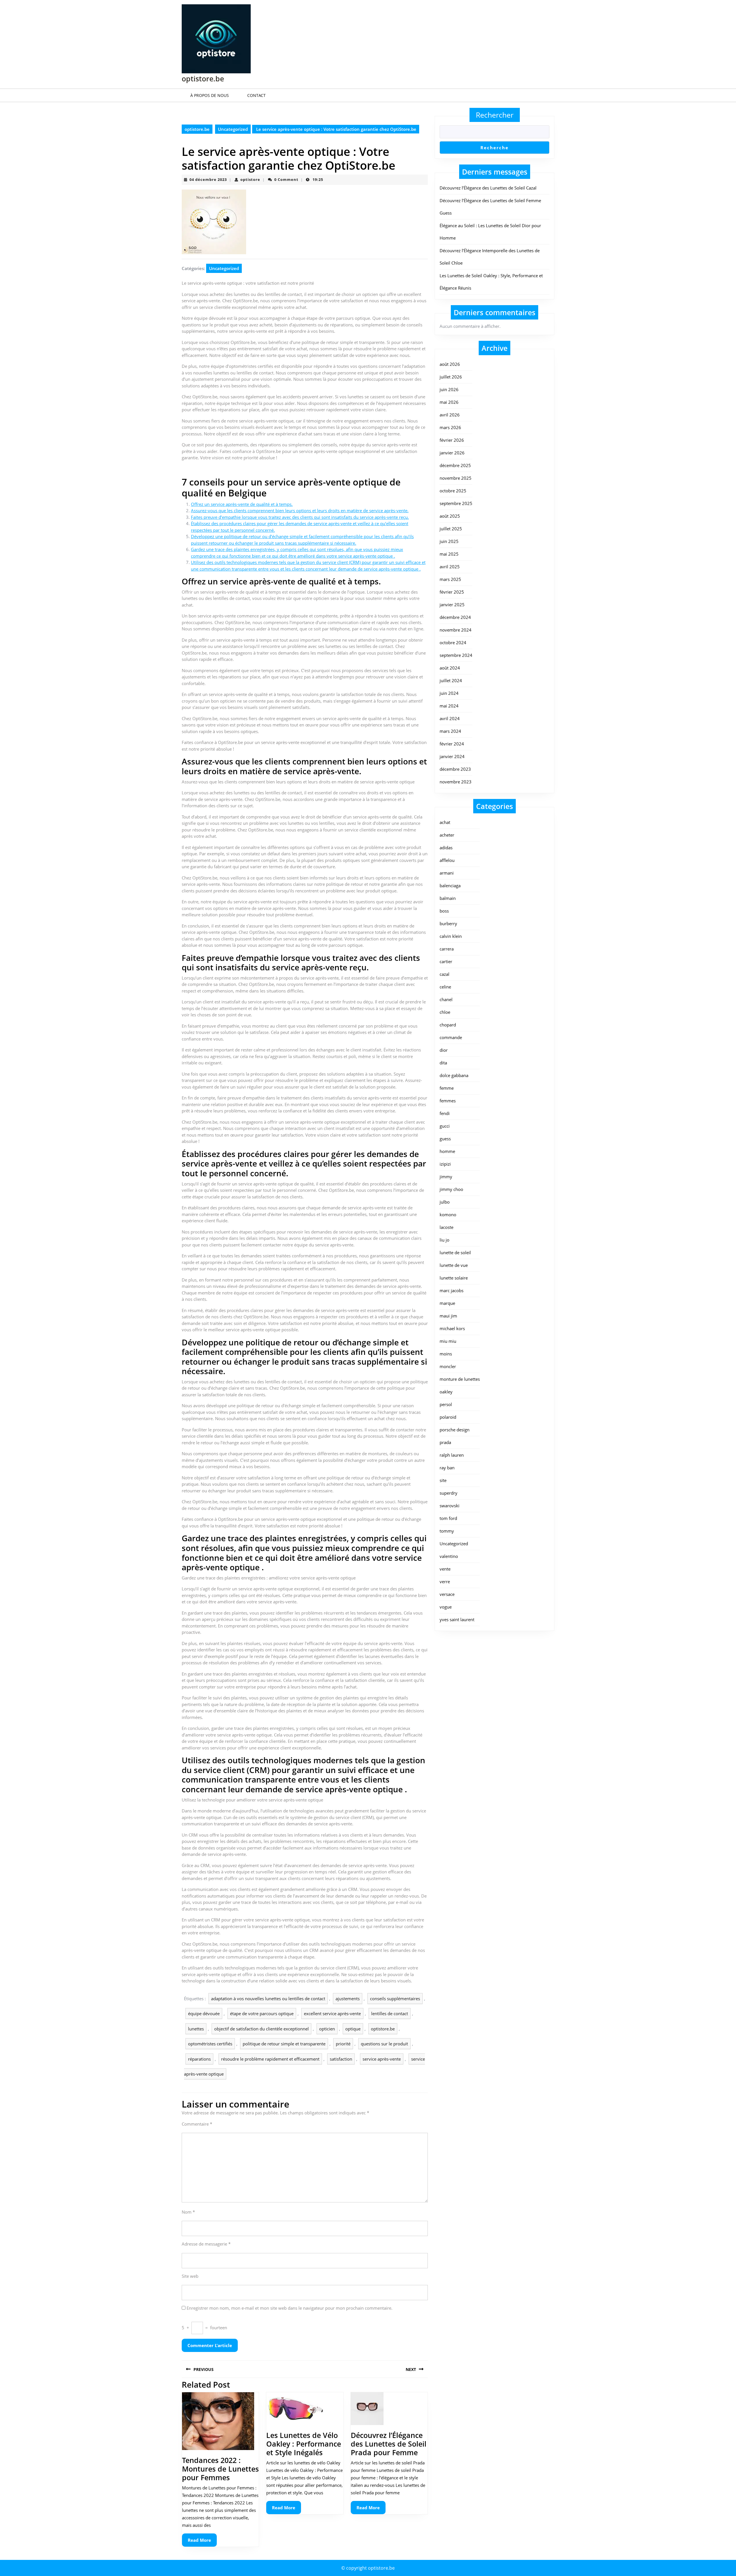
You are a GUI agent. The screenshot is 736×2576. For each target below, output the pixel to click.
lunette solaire (454, 1278)
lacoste (446, 1227)
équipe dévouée (204, 2013)
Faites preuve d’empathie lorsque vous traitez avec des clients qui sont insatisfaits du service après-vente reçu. (300, 517)
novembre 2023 (456, 782)
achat (445, 822)
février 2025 (452, 592)
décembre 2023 (455, 769)
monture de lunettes (460, 1379)
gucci (445, 1126)
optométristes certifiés (210, 2044)
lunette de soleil (455, 1252)
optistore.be (203, 79)
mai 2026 (449, 402)
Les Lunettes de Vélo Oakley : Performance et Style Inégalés (304, 2444)
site (443, 1480)
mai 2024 (449, 706)
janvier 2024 (452, 756)
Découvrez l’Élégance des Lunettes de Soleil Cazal (488, 188)
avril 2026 (450, 415)
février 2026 (452, 440)
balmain (448, 898)
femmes (448, 1101)
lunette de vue (454, 1265)
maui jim (448, 1316)
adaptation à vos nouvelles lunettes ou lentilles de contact (268, 1999)
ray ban (447, 1468)
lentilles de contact (390, 2013)
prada (445, 1442)
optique (353, 2029)
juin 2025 (449, 541)
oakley (446, 1392)
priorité (343, 2044)
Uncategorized (233, 129)
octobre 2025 (453, 491)
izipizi (445, 1164)
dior (444, 1050)
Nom (188, 2212)
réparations (199, 2059)
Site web (190, 2276)
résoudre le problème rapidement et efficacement (270, 2059)
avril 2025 (450, 567)
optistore (250, 179)
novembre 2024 (456, 630)
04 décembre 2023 (208, 179)
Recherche (494, 148)
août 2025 (450, 516)
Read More (202, 2542)
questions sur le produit (384, 2044)
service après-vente (382, 2059)
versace (447, 1594)
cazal (444, 974)
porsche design (455, 1430)
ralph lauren (452, 1455)
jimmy (446, 1177)
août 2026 (450, 364)
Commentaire (197, 2124)
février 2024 (452, 744)
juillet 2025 (451, 529)
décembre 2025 (455, 465)
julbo (445, 1202)
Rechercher (495, 115)
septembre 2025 (456, 503)
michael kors (452, 1328)
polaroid (448, 1417)
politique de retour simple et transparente (284, 2044)
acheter (447, 835)
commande (451, 1037)
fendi (445, 1113)
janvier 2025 (452, 605)
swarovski (450, 1506)
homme (447, 1151)
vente (445, 1569)
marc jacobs (452, 1290)
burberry (448, 923)
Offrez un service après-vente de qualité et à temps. (242, 504)
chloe (445, 1012)
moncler (448, 1366)
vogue (446, 1607)
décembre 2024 (455, 617)
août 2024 (450, 668)
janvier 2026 (452, 453)
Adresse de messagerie (206, 2244)
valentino (449, 1556)
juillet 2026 (451, 377)
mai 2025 (449, 554)
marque (447, 1303)
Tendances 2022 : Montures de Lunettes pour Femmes (220, 2469)
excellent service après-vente (332, 2013)
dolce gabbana (454, 1075)
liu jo (444, 1240)
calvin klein (451, 936)
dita (443, 1063)
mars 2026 (450, 427)
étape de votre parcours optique (262, 2013)
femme (447, 1088)
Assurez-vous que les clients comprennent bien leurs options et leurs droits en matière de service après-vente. (300, 510)
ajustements (348, 1999)
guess (445, 1139)
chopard (448, 1025)
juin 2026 (449, 389)
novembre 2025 (456, 478)
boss (444, 911)
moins (446, 1354)
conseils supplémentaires (395, 1999)
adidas (446, 848)
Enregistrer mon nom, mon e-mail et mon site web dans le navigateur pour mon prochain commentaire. (290, 2308)
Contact (256, 95)
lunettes (196, 2029)
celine (445, 987)
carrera (447, 949)
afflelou (447, 860)
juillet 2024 (451, 680)
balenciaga (450, 886)
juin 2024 (449, 693)
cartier (446, 961)
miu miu (448, 1341)
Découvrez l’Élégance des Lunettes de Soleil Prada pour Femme (389, 2444)
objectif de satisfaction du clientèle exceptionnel (261, 2029)
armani (447, 873)
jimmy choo (451, 1189)
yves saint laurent (457, 1619)
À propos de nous (210, 95)
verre (445, 1581)
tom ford (448, 1518)
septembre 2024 (456, 655)
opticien (327, 2029)
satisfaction (341, 2059)
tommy (447, 1531)
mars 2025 (450, 579)
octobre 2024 (453, 642)
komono (448, 1215)
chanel (446, 999)
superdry (448, 1493)
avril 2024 (450, 718)
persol (446, 1404)
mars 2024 (450, 731)
